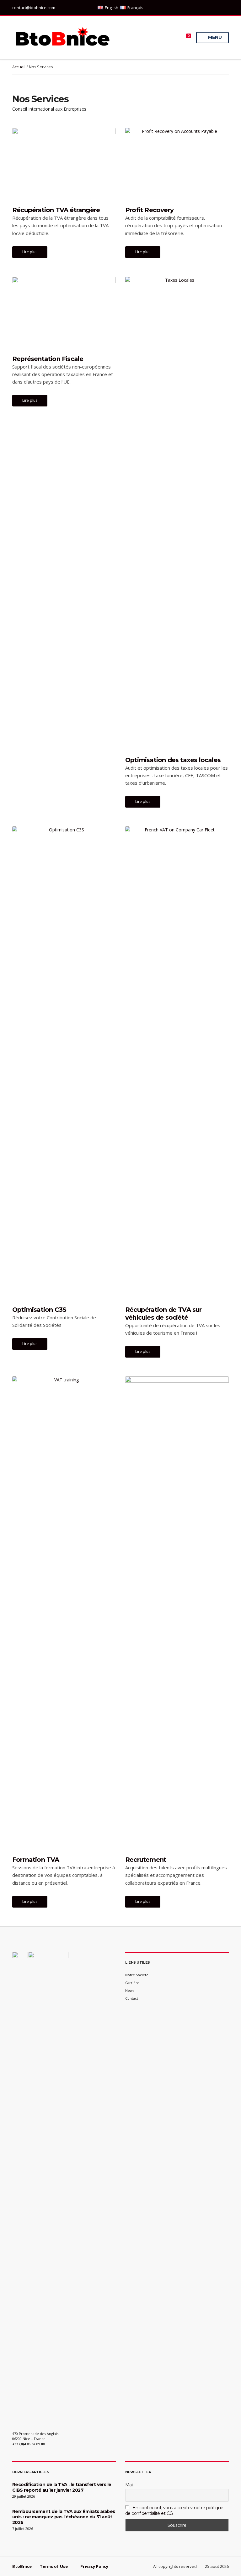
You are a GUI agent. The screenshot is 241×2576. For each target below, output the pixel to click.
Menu (214, 37)
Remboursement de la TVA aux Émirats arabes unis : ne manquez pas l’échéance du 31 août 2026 (64, 2517)
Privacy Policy (94, 2566)
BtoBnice (22, 2566)
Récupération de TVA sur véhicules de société (163, 1314)
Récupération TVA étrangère (56, 210)
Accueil (19, 67)
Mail (129, 2485)
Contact (132, 1998)
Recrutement (146, 1860)
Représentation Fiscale (48, 359)
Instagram (212, 8)
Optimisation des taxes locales (173, 760)
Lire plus (30, 252)
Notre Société (137, 1975)
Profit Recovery (149, 210)
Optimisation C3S (39, 1310)
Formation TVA (36, 1860)
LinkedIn (206, 8)
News (130, 1990)
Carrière (132, 1983)
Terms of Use (54, 2566)
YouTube (225, 8)
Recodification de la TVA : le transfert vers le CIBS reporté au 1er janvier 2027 (62, 2487)
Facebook (219, 8)
